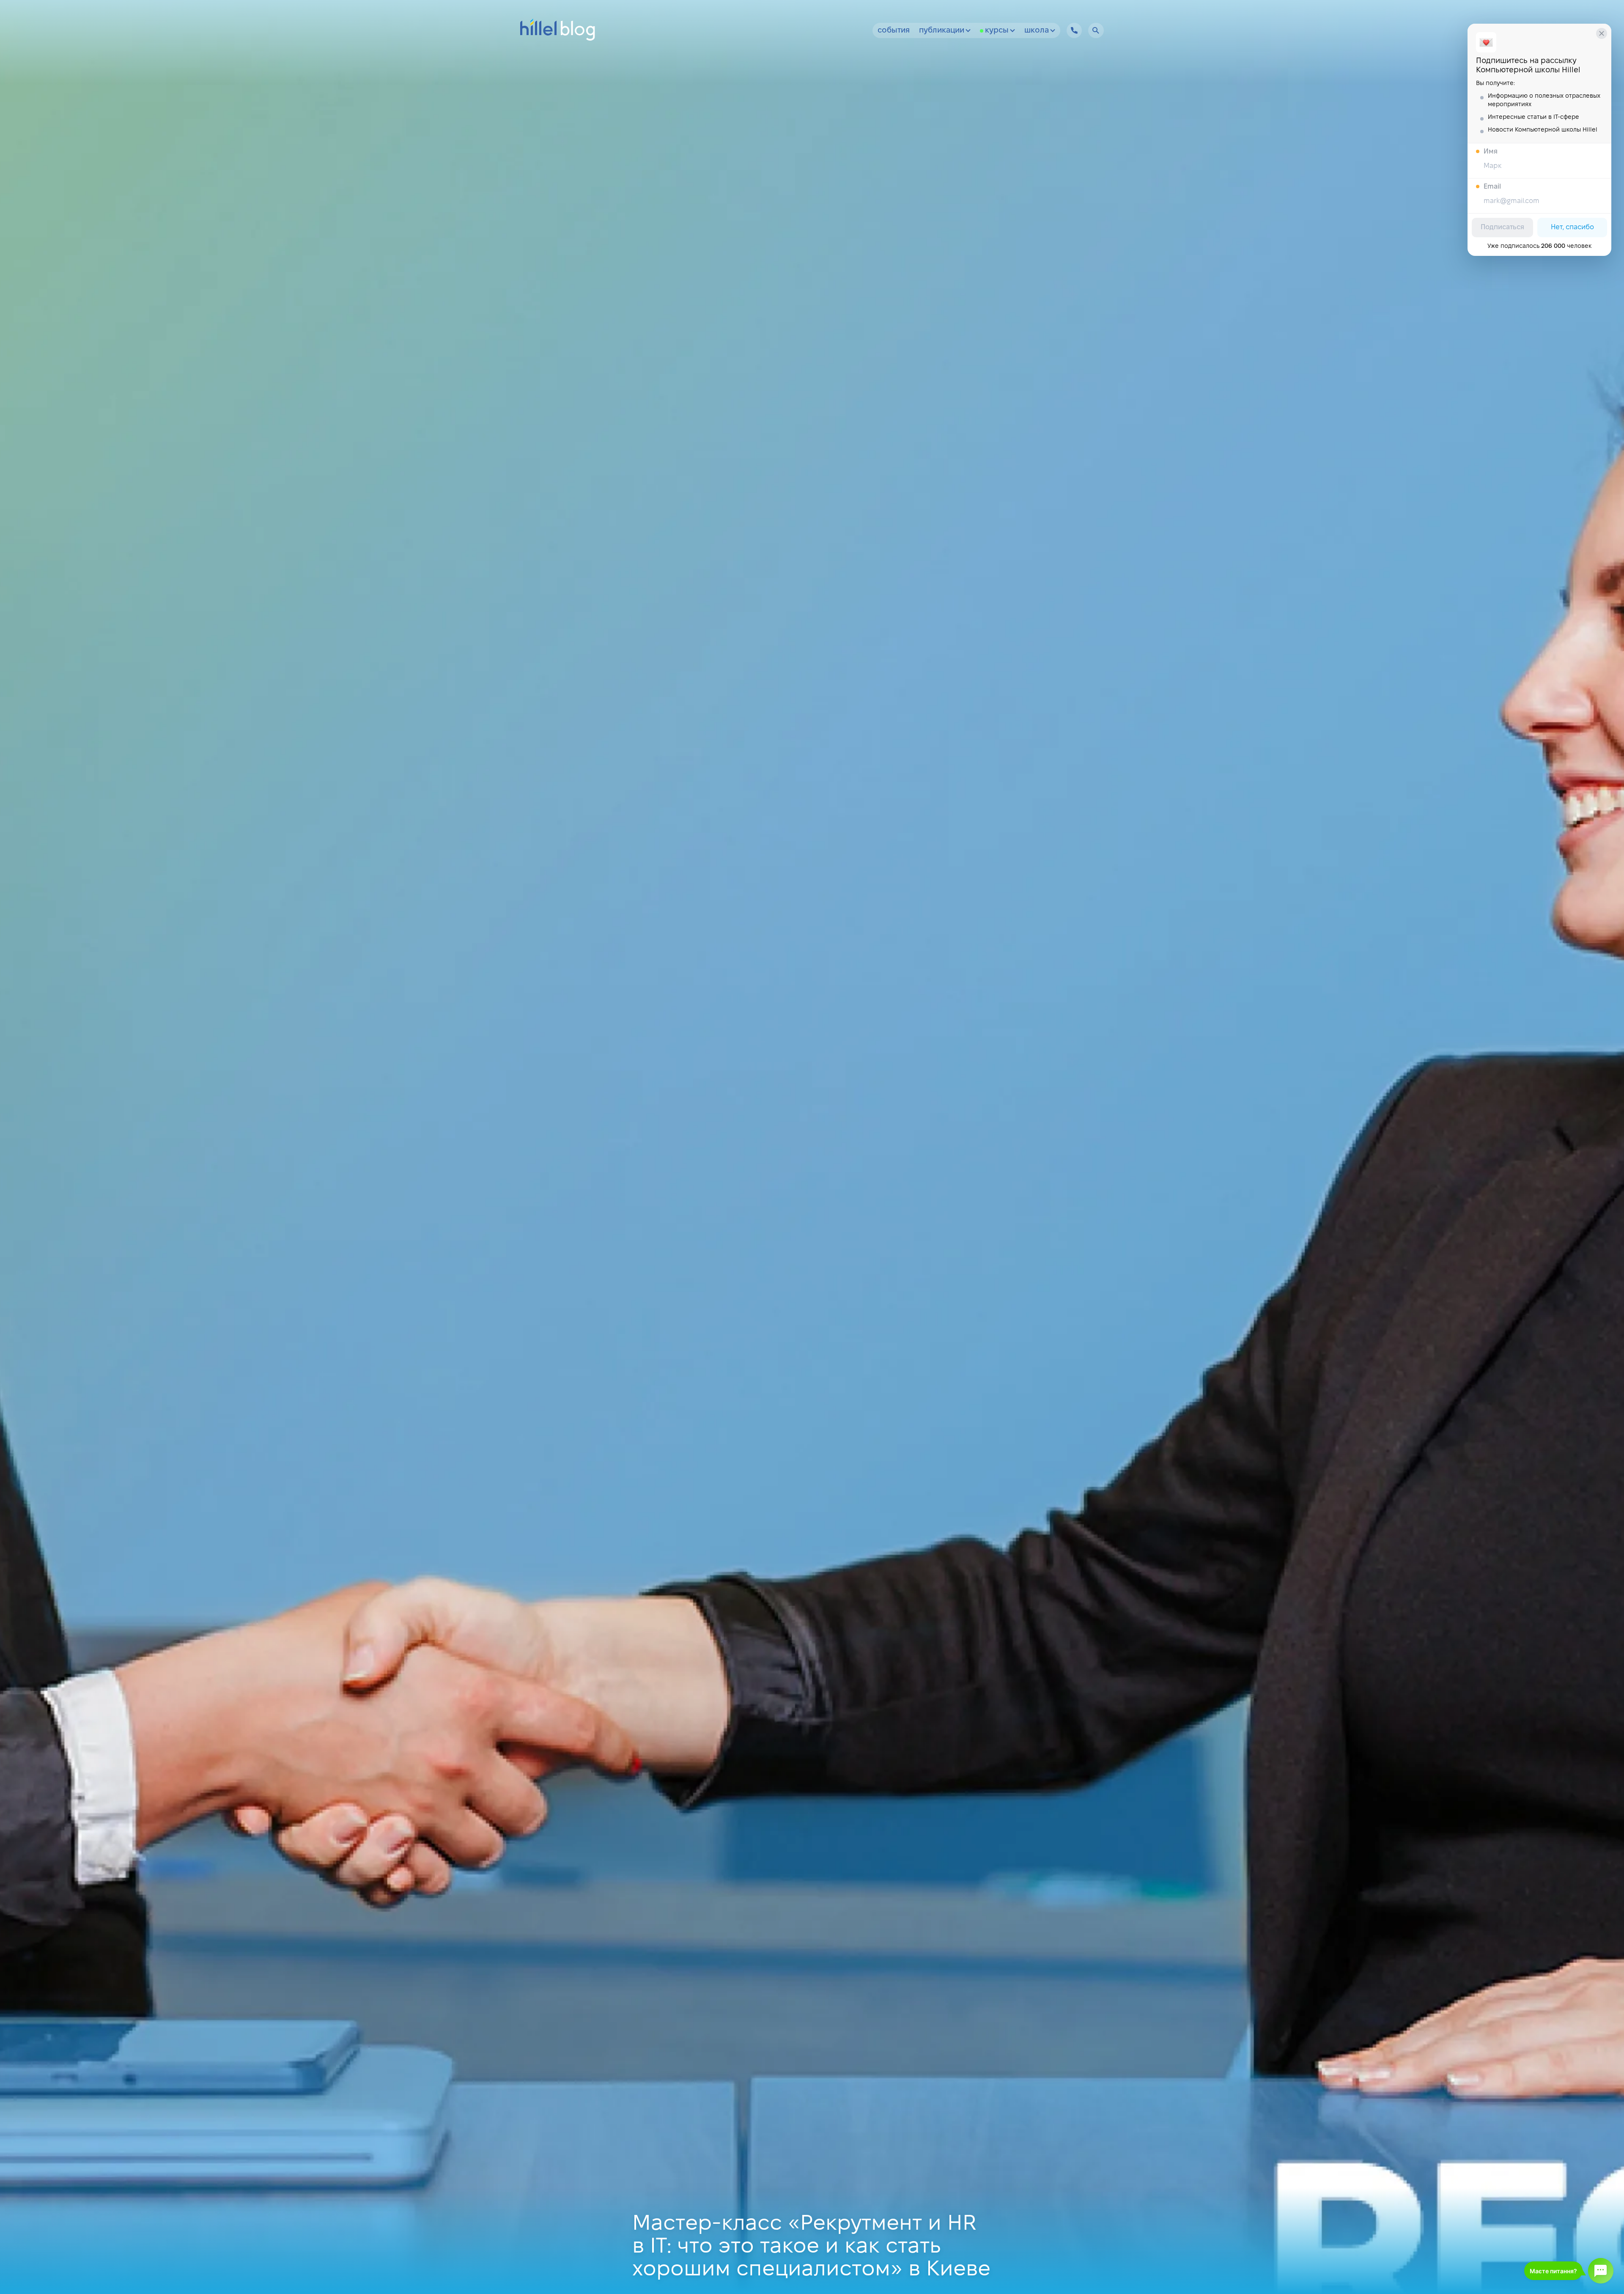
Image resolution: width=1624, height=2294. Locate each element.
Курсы (997, 31)
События (894, 31)
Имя (1491, 152)
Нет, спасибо (1572, 227)
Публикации (942, 31)
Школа (1037, 31)
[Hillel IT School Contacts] (1074, 30)
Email (1492, 187)
